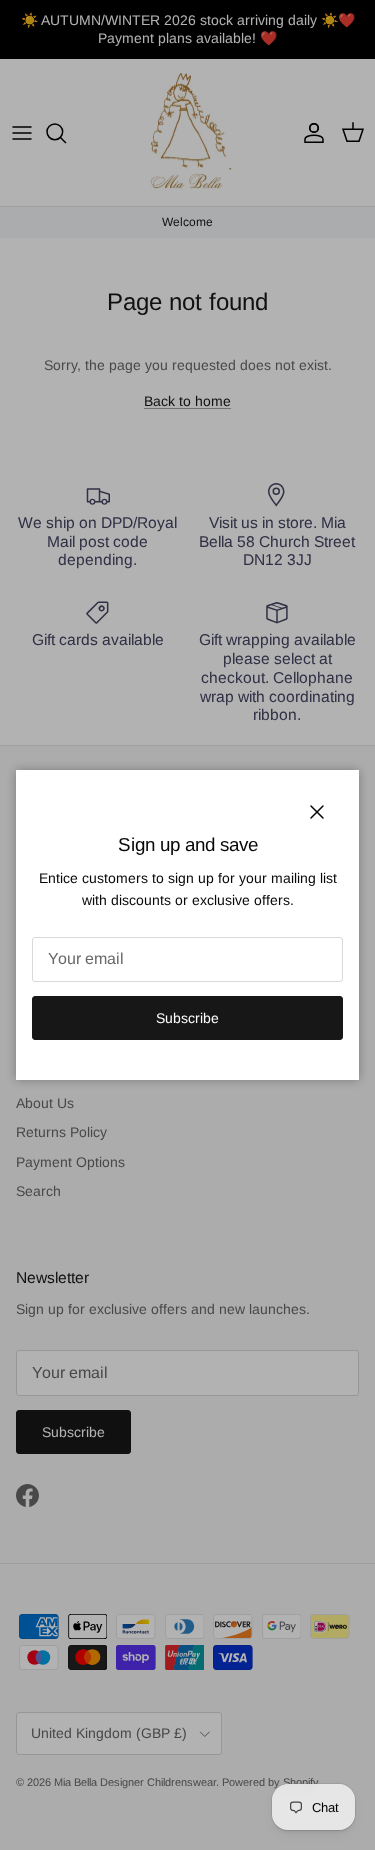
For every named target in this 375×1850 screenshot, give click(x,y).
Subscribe (187, 1018)
